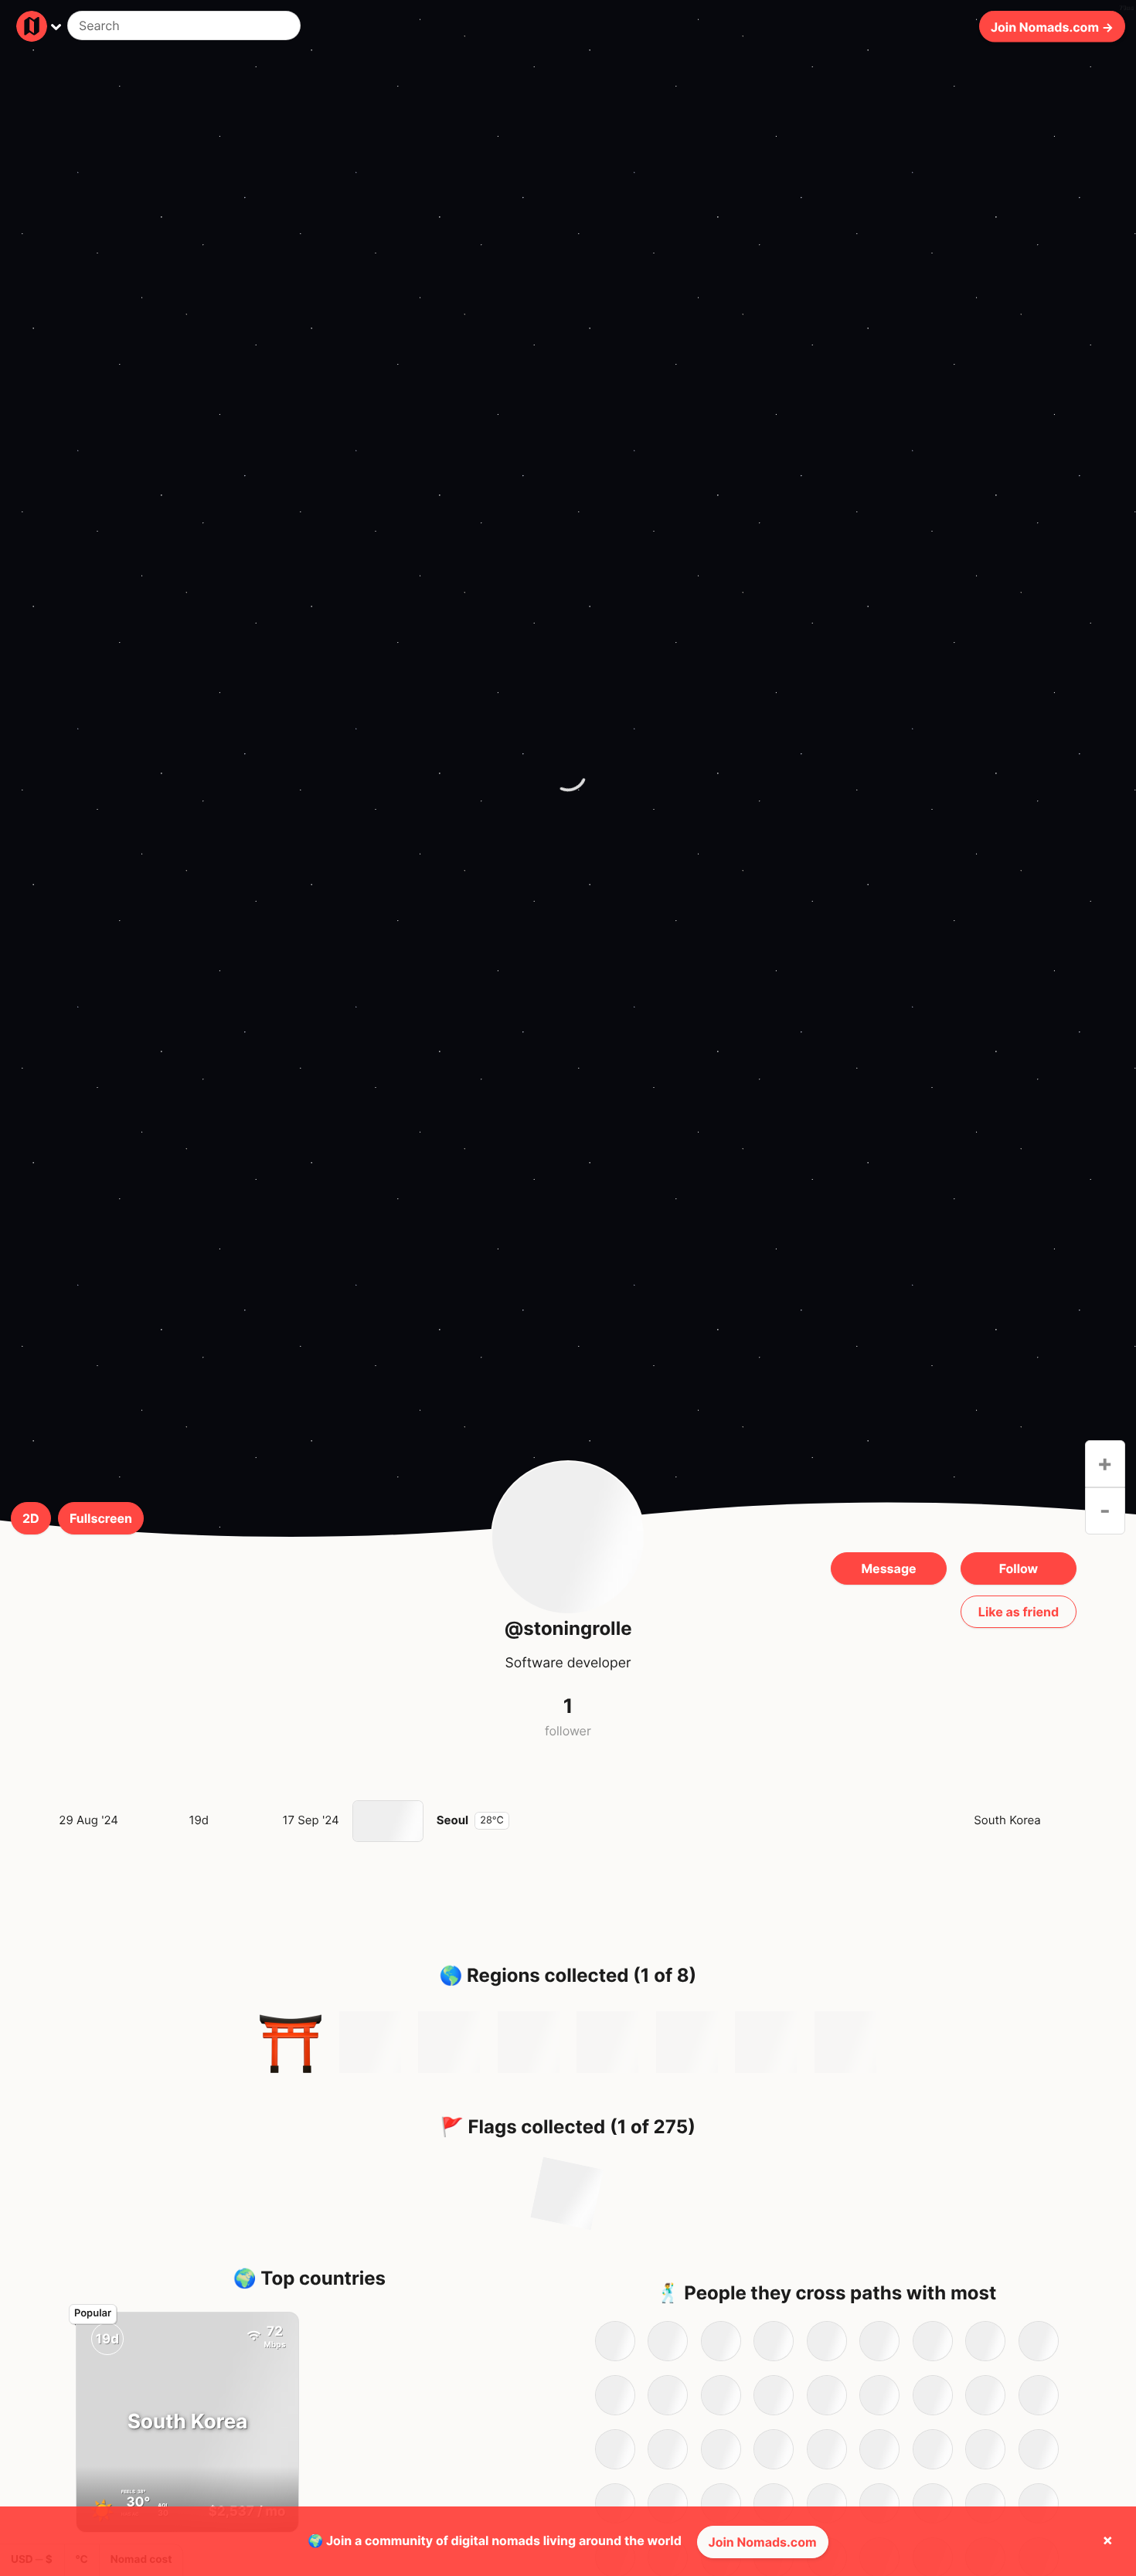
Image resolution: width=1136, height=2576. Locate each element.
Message (888, 1568)
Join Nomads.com (763, 2542)
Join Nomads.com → (1052, 26)
